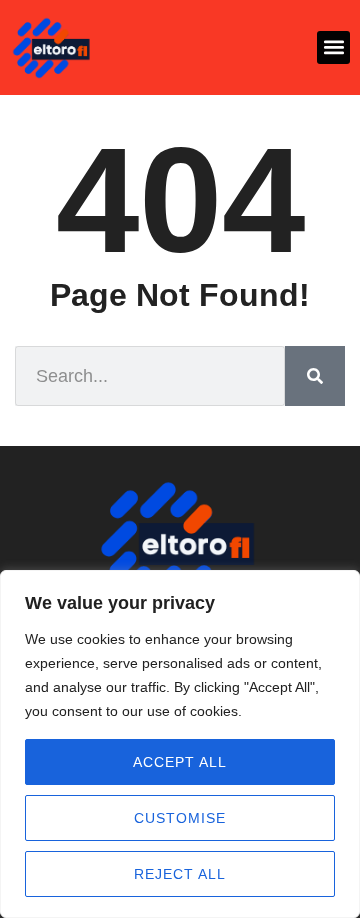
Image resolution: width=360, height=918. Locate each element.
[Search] (315, 376)
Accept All (180, 762)
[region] (180, 744)
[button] (333, 47)
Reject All (180, 874)
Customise (180, 818)
